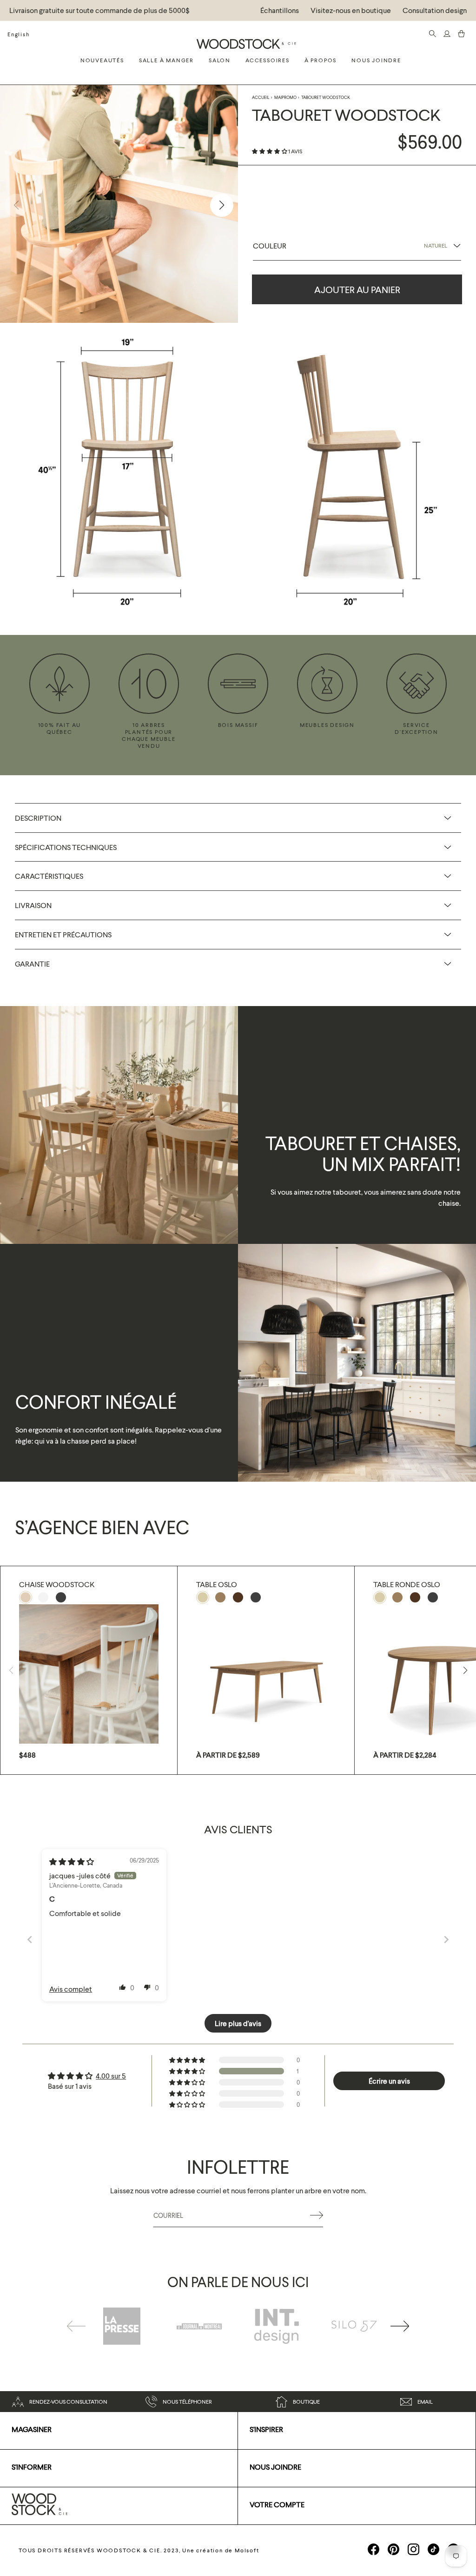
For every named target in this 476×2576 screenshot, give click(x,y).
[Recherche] (433, 34)
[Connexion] (447, 34)
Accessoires (268, 60)
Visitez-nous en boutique (351, 10)
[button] (270, 151)
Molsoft (247, 2550)
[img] (72, 1861)
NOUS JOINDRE (275, 2467)
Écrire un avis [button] (389, 2081)
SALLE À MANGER (166, 60)
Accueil (261, 97)
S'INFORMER (32, 2467)
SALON (220, 60)
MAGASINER (32, 2429)
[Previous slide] (30, 1939)
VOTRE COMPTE (277, 2504)
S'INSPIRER (266, 2429)
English (19, 34)
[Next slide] (446, 1939)
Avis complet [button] (71, 1989)
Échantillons (280, 10)
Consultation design (435, 10)
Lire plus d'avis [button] (238, 2023)
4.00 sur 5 (111, 2076)
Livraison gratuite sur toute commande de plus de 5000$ (99, 10)
